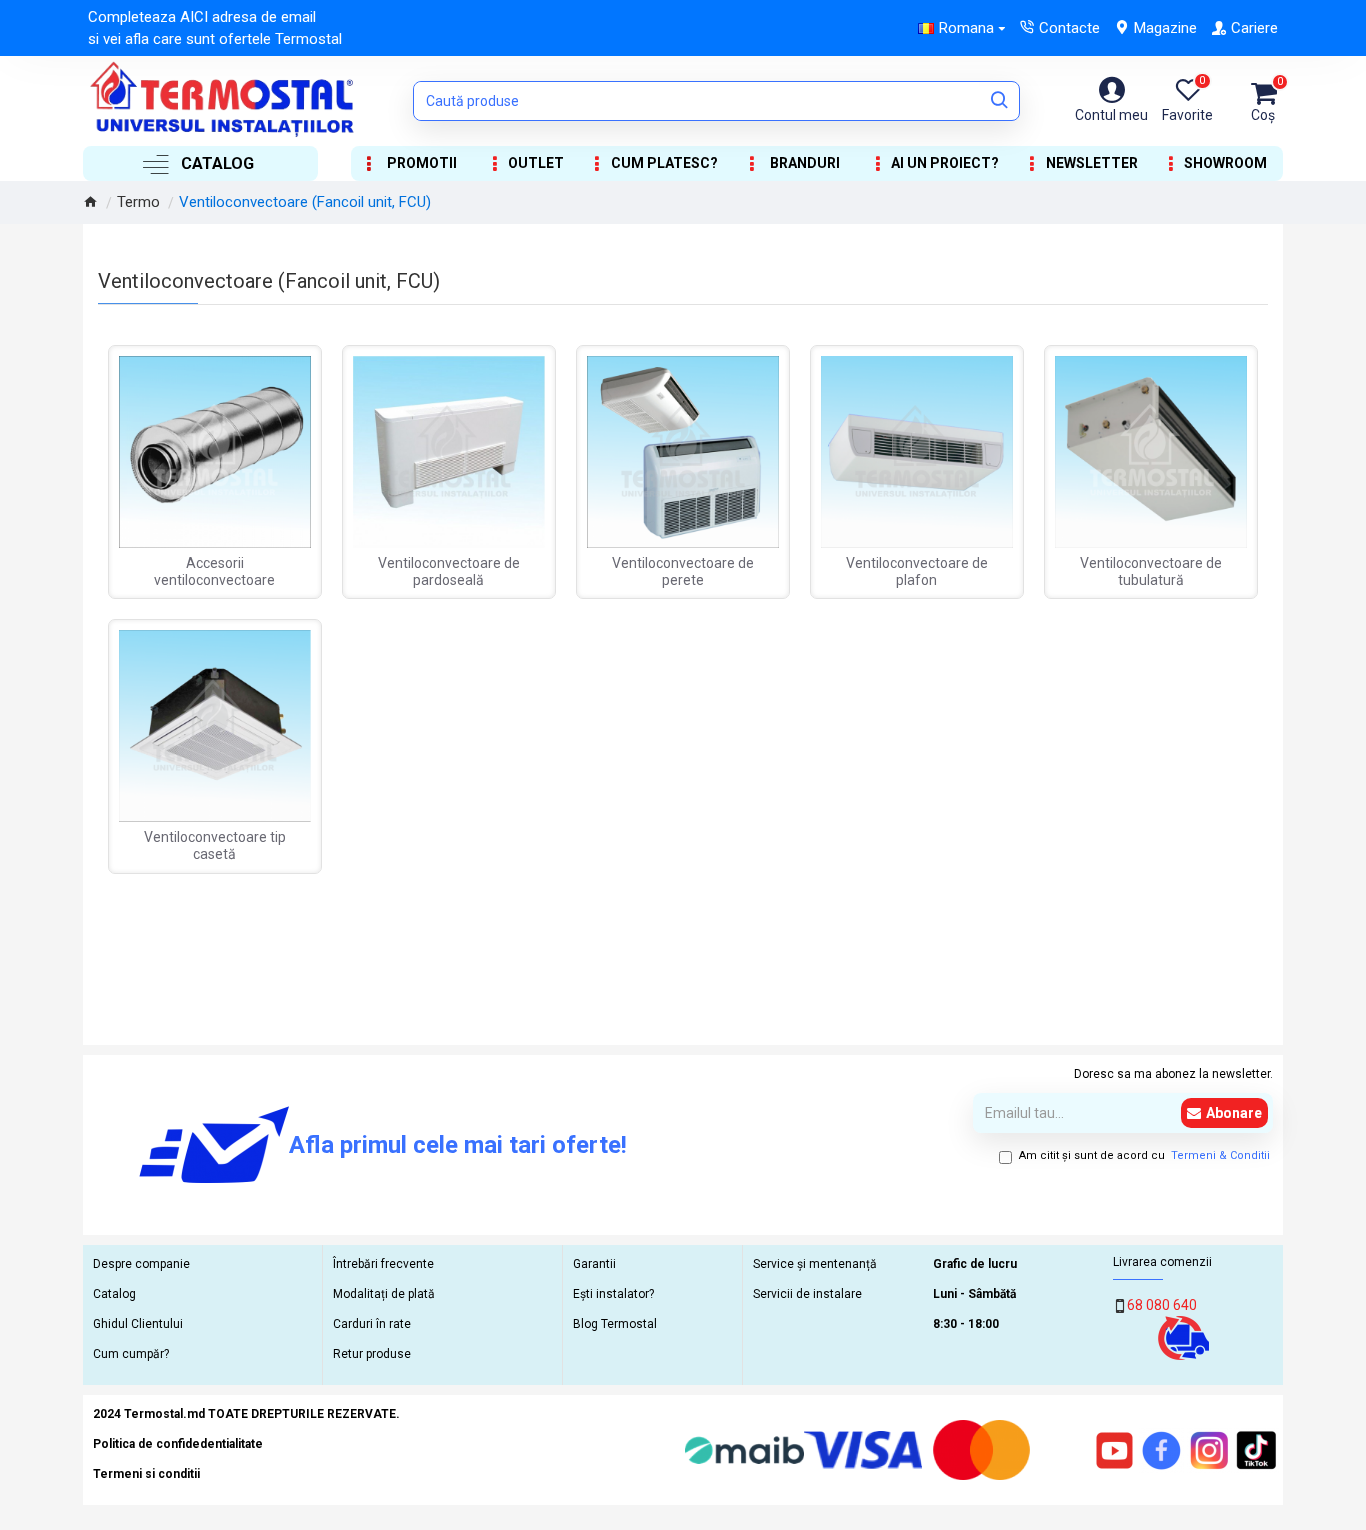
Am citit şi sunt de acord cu (1144, 1155)
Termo (138, 202)
